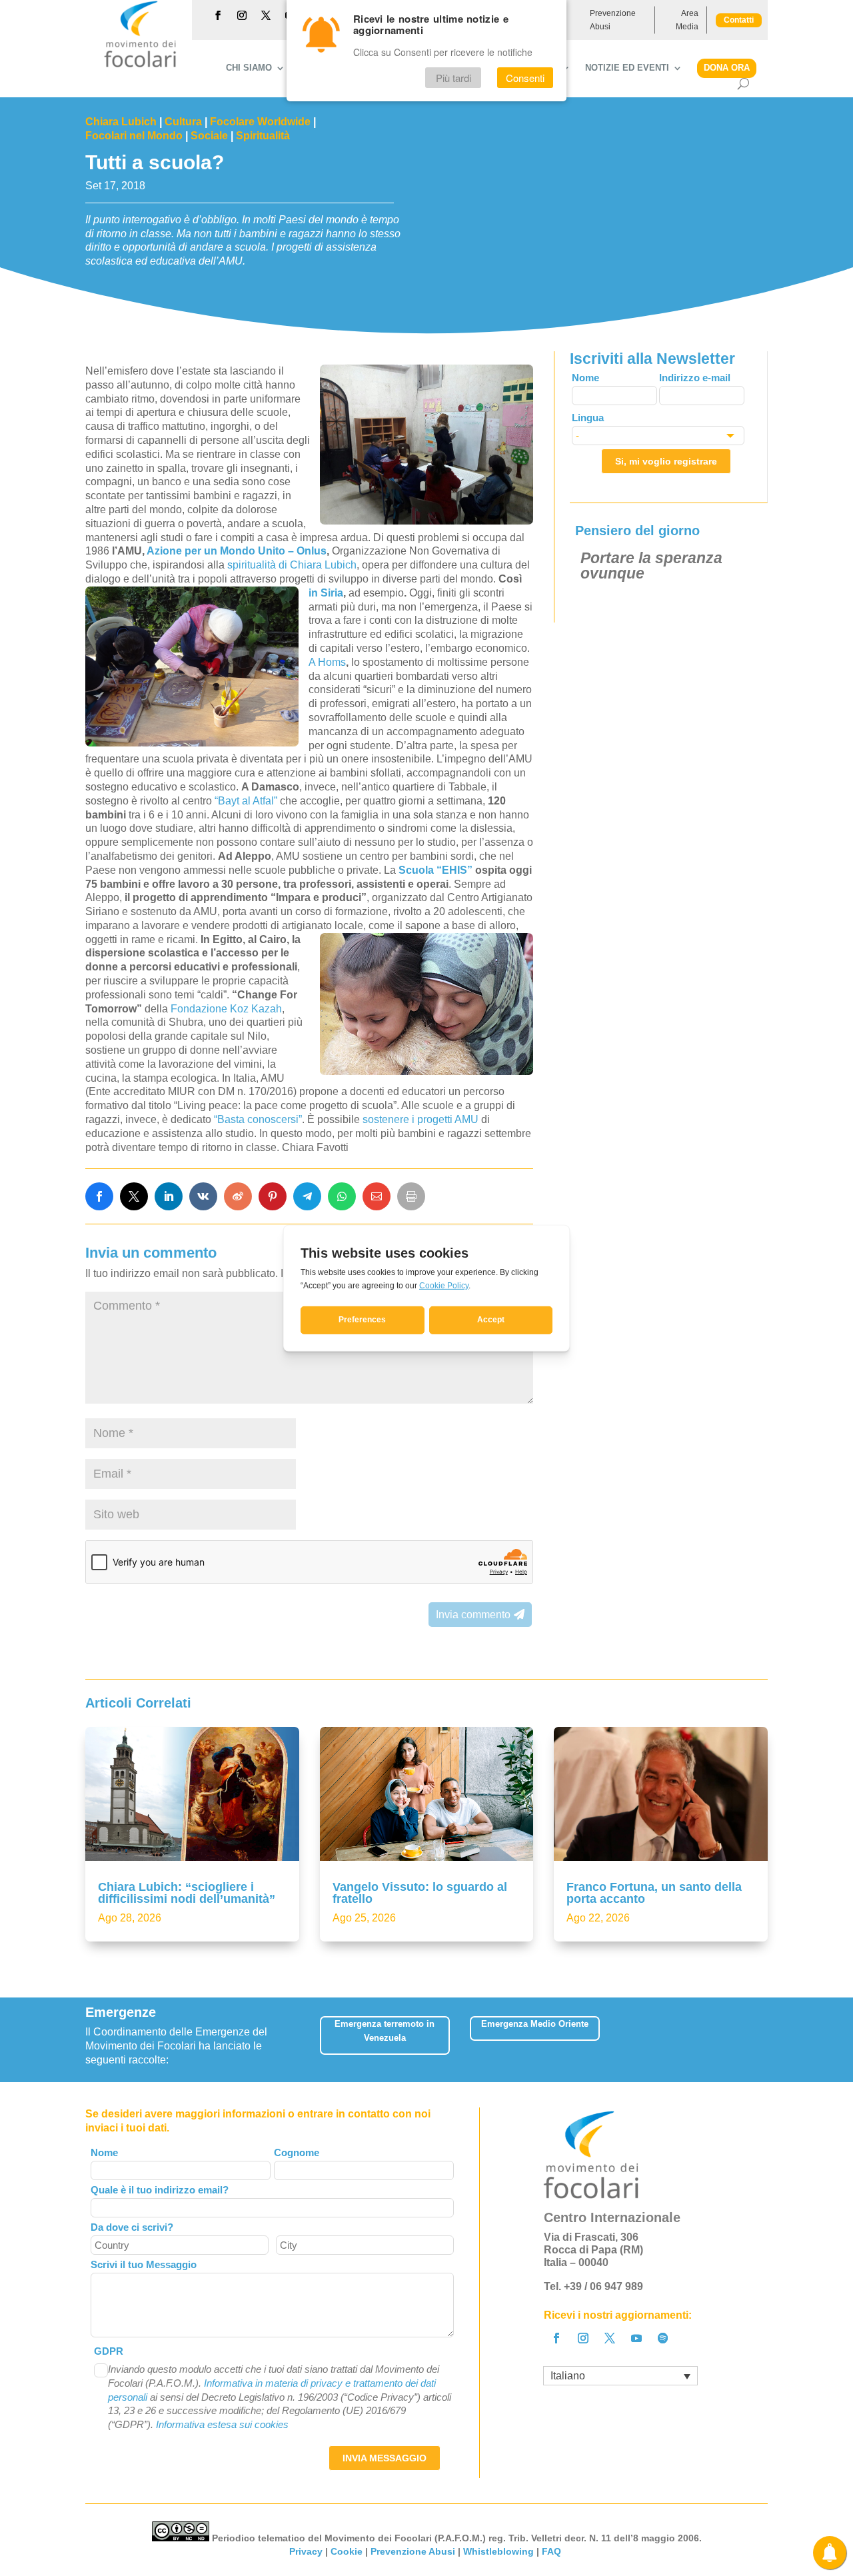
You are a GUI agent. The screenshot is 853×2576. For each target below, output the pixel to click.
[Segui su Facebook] (218, 15)
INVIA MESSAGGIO (385, 2458)
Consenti (525, 78)
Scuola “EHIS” (435, 870)
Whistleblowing (498, 2551)
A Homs (327, 662)
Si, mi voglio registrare (666, 461)
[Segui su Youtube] (636, 2338)
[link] (99, 1196)
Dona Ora (727, 68)
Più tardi (453, 78)
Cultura (183, 122)
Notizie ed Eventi (627, 68)
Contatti (739, 20)
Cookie (347, 2551)
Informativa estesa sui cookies (222, 2424)
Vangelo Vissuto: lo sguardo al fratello (420, 1893)
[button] (759, 2040)
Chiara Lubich (121, 122)
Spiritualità (263, 136)
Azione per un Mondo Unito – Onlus (237, 551)
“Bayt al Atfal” (246, 801)
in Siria (326, 593)
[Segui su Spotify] (663, 2338)
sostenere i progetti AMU (421, 1119)
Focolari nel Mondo (134, 136)
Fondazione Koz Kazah (226, 1009)
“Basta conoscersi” (258, 1119)
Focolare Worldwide (260, 122)
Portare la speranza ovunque (651, 566)
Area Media (687, 20)
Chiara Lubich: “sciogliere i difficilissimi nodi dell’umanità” (187, 1893)
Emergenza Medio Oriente (535, 2024)
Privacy (306, 2551)
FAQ (553, 2551)
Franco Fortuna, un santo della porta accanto (654, 1893)
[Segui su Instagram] (242, 15)
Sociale (209, 136)
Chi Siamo (249, 68)
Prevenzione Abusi (613, 20)
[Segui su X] (266, 15)
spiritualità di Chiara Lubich (292, 565)
